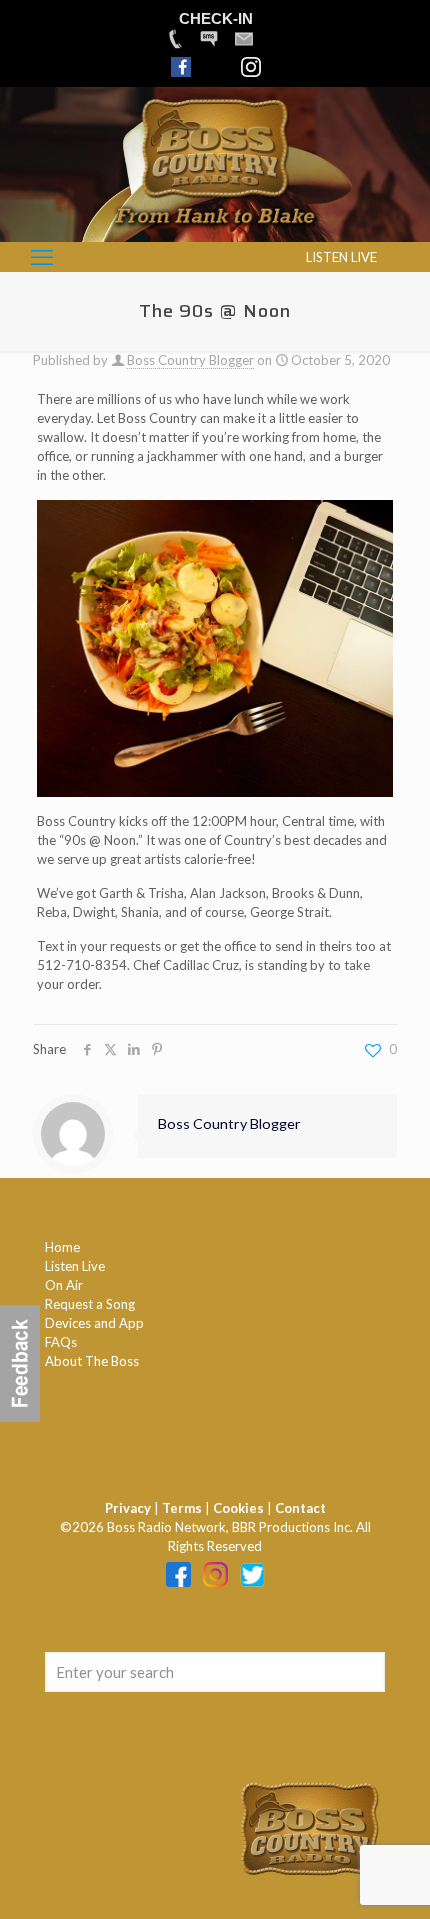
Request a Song (90, 1304)
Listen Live (75, 1266)
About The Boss (92, 1361)
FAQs (61, 1342)
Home (62, 1247)
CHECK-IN (216, 18)
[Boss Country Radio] (215, 232)
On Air (64, 1285)
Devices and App (94, 1323)
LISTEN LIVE (341, 257)
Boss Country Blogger (190, 360)
